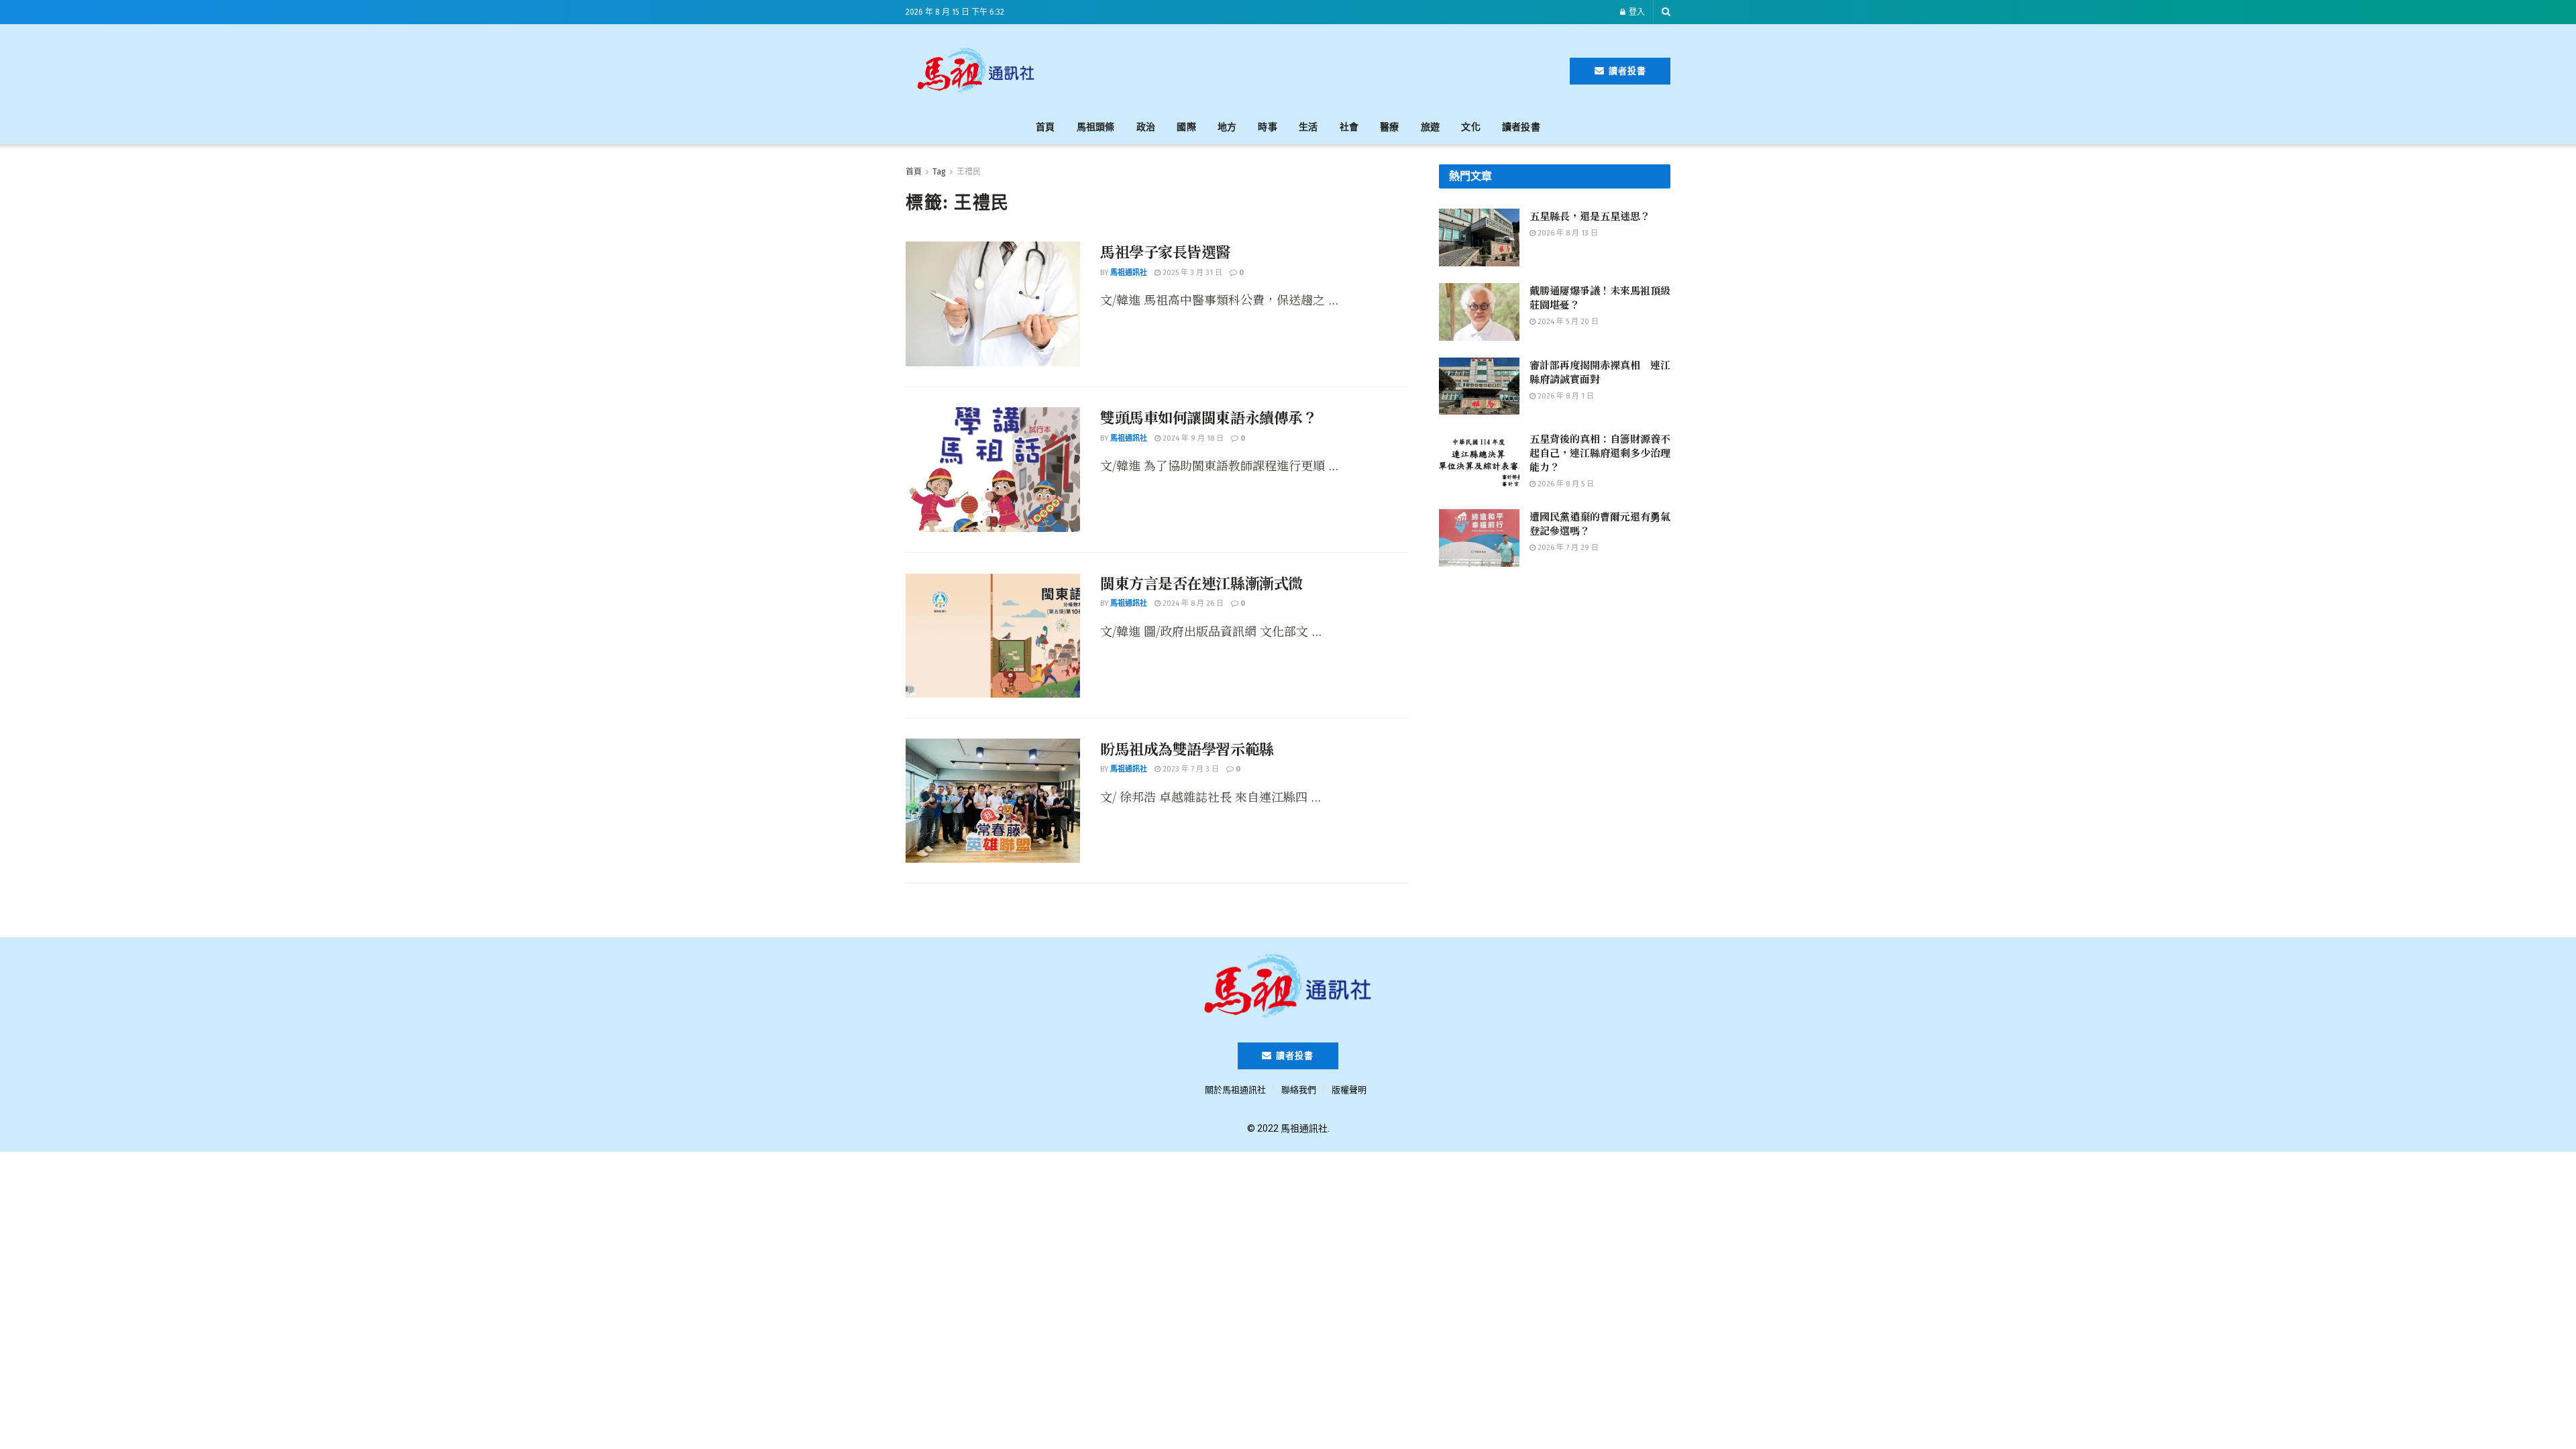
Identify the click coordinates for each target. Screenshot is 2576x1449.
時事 (1268, 127)
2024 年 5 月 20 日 (1567, 322)
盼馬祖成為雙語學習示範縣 (1187, 748)
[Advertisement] (1309, 68)
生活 (1308, 127)
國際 (1186, 127)
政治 (1146, 127)
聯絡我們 (1299, 1090)
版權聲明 (1349, 1090)
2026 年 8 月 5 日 (1565, 484)
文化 (1471, 127)
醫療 (1390, 127)
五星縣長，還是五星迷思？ (1590, 216)
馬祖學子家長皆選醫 (1165, 251)
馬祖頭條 (1096, 127)
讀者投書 (1626, 71)
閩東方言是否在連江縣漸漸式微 (1201, 583)
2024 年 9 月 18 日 (1192, 438)
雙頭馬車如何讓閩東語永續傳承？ (1209, 417)
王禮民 (969, 172)
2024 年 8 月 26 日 (1192, 603)
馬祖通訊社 (1129, 273)
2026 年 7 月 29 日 (1567, 548)
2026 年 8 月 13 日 (1567, 233)
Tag (939, 172)
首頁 (1045, 127)
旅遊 (1431, 127)
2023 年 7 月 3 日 (1190, 769)
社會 (1349, 127)
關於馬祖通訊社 (1235, 1090)
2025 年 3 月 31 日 (1191, 273)
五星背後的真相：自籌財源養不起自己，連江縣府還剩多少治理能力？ (1600, 452)
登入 (1636, 12)
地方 (1227, 127)
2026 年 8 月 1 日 (1565, 396)
